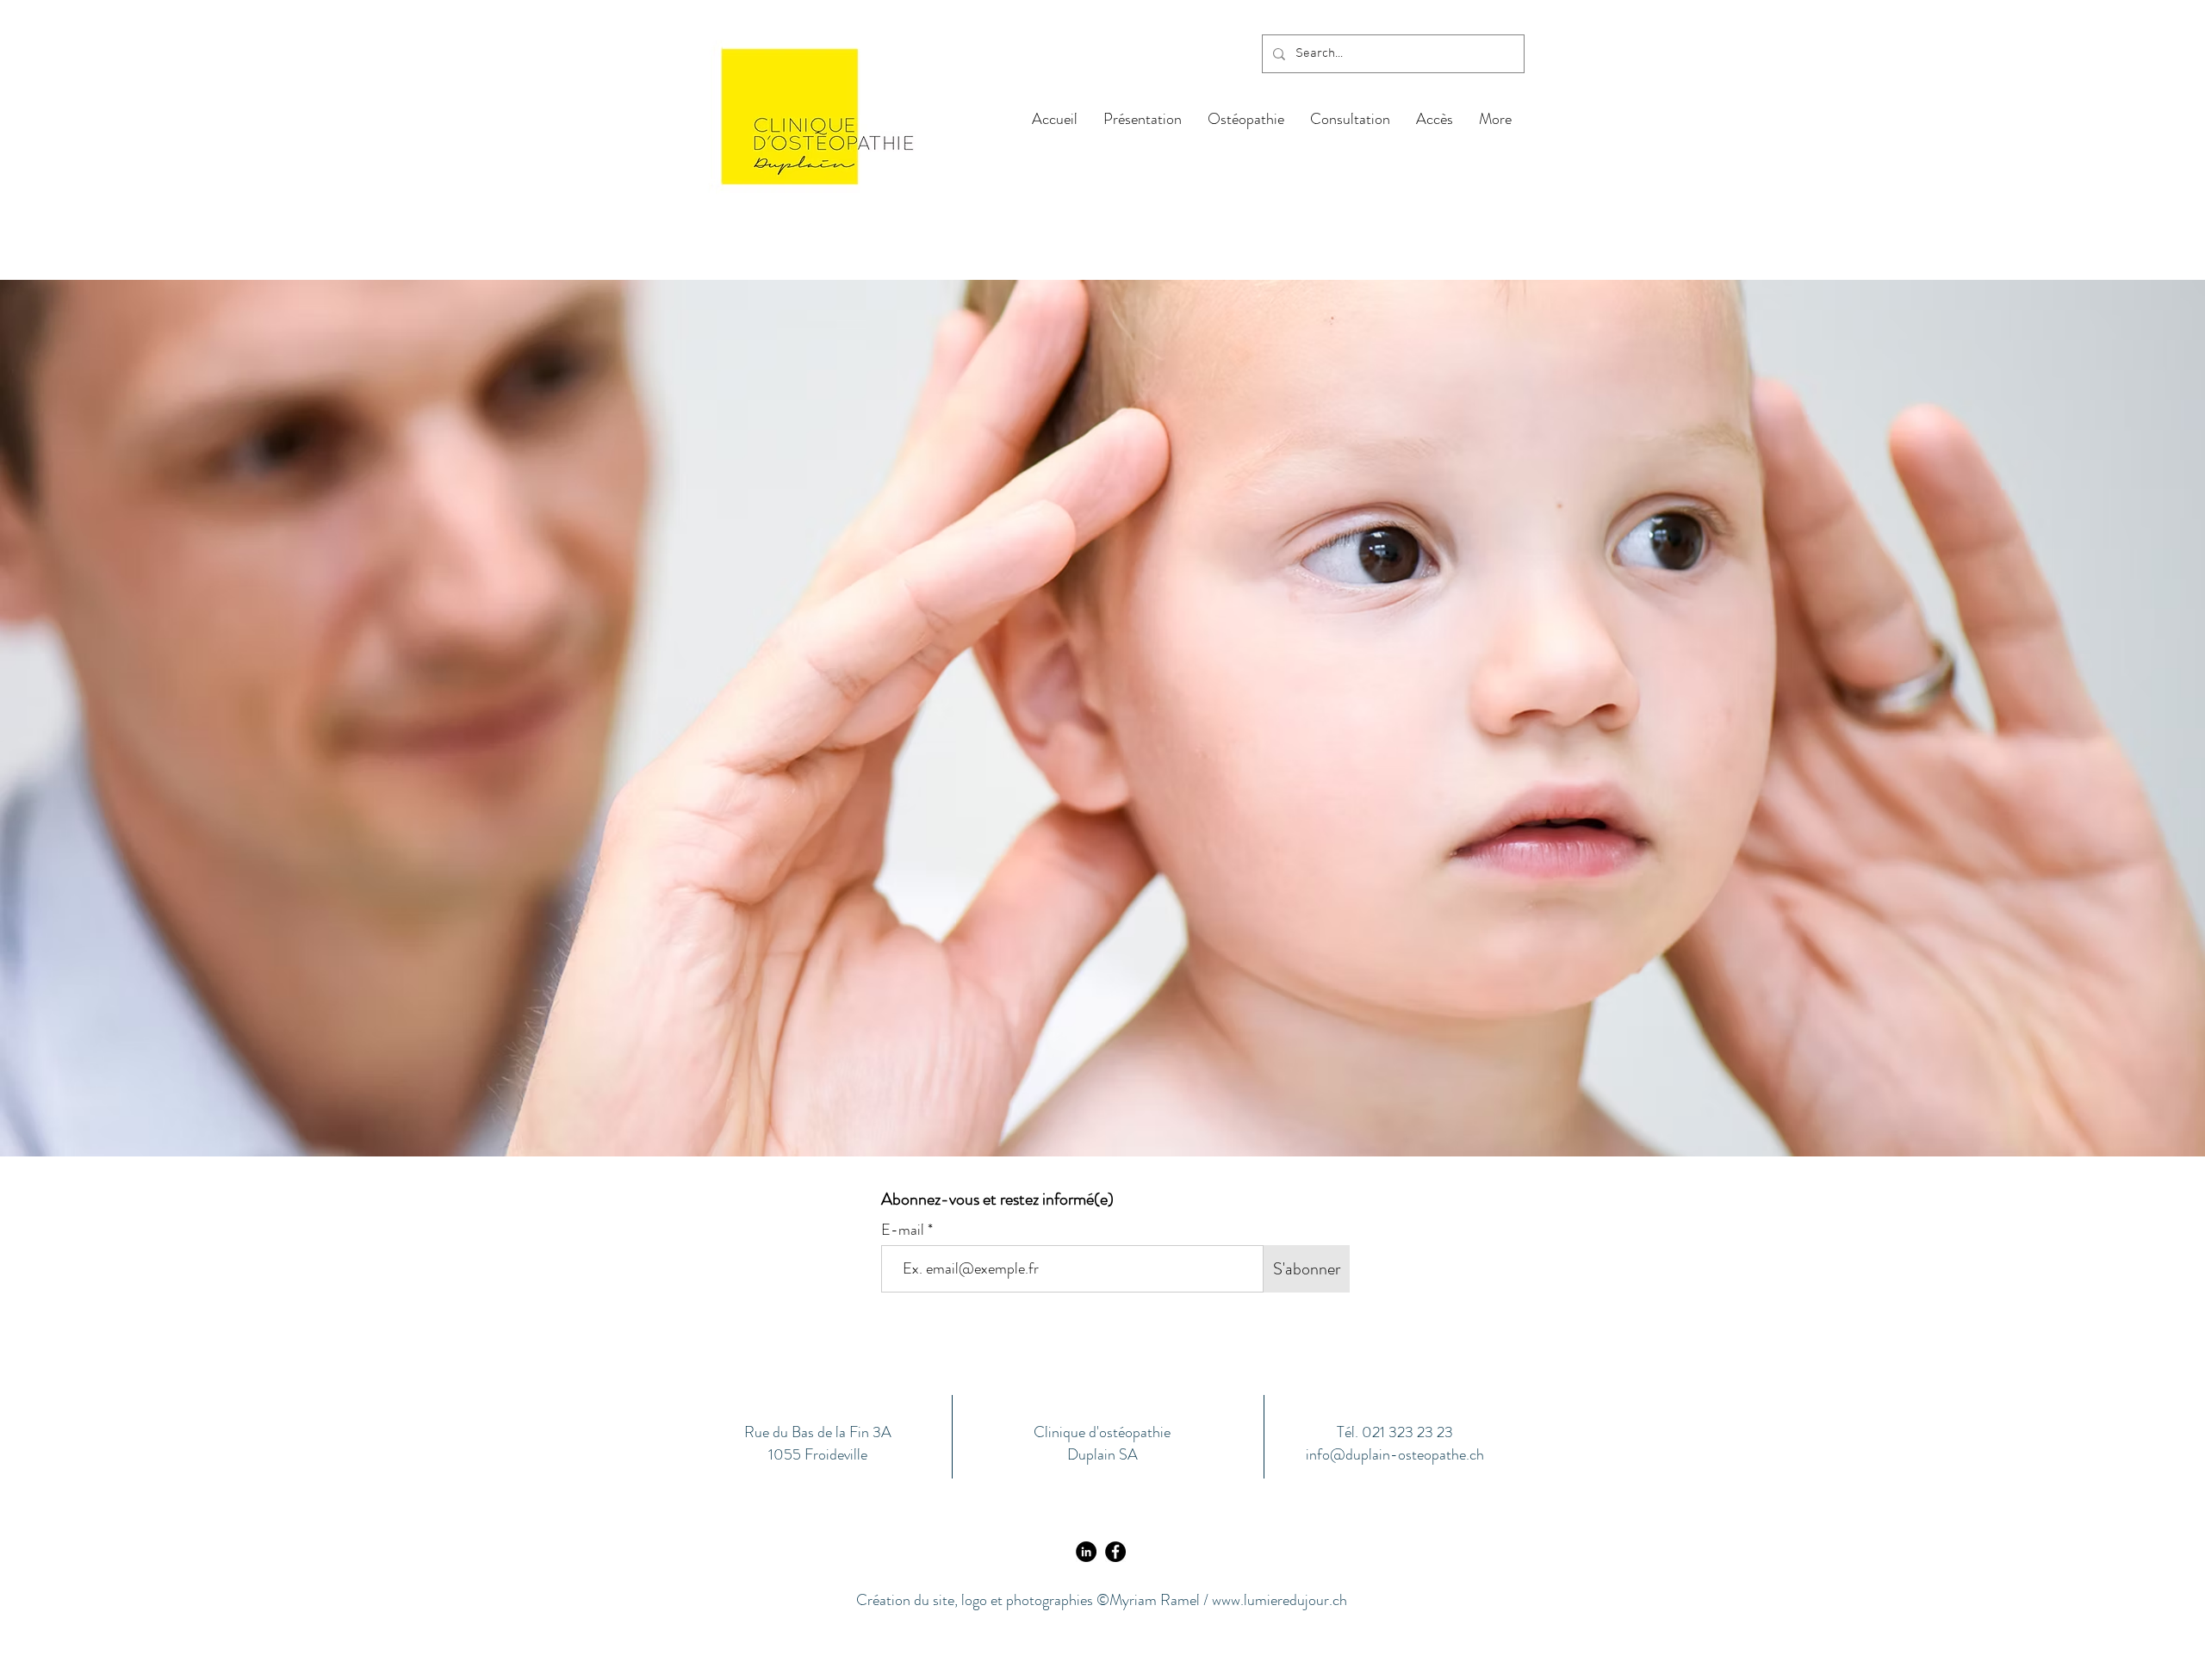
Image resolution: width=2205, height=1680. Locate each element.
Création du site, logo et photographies (976, 1600)
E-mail (904, 1230)
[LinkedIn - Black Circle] (1086, 1552)
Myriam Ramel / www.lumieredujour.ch (1228, 1600)
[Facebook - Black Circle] (1115, 1552)
